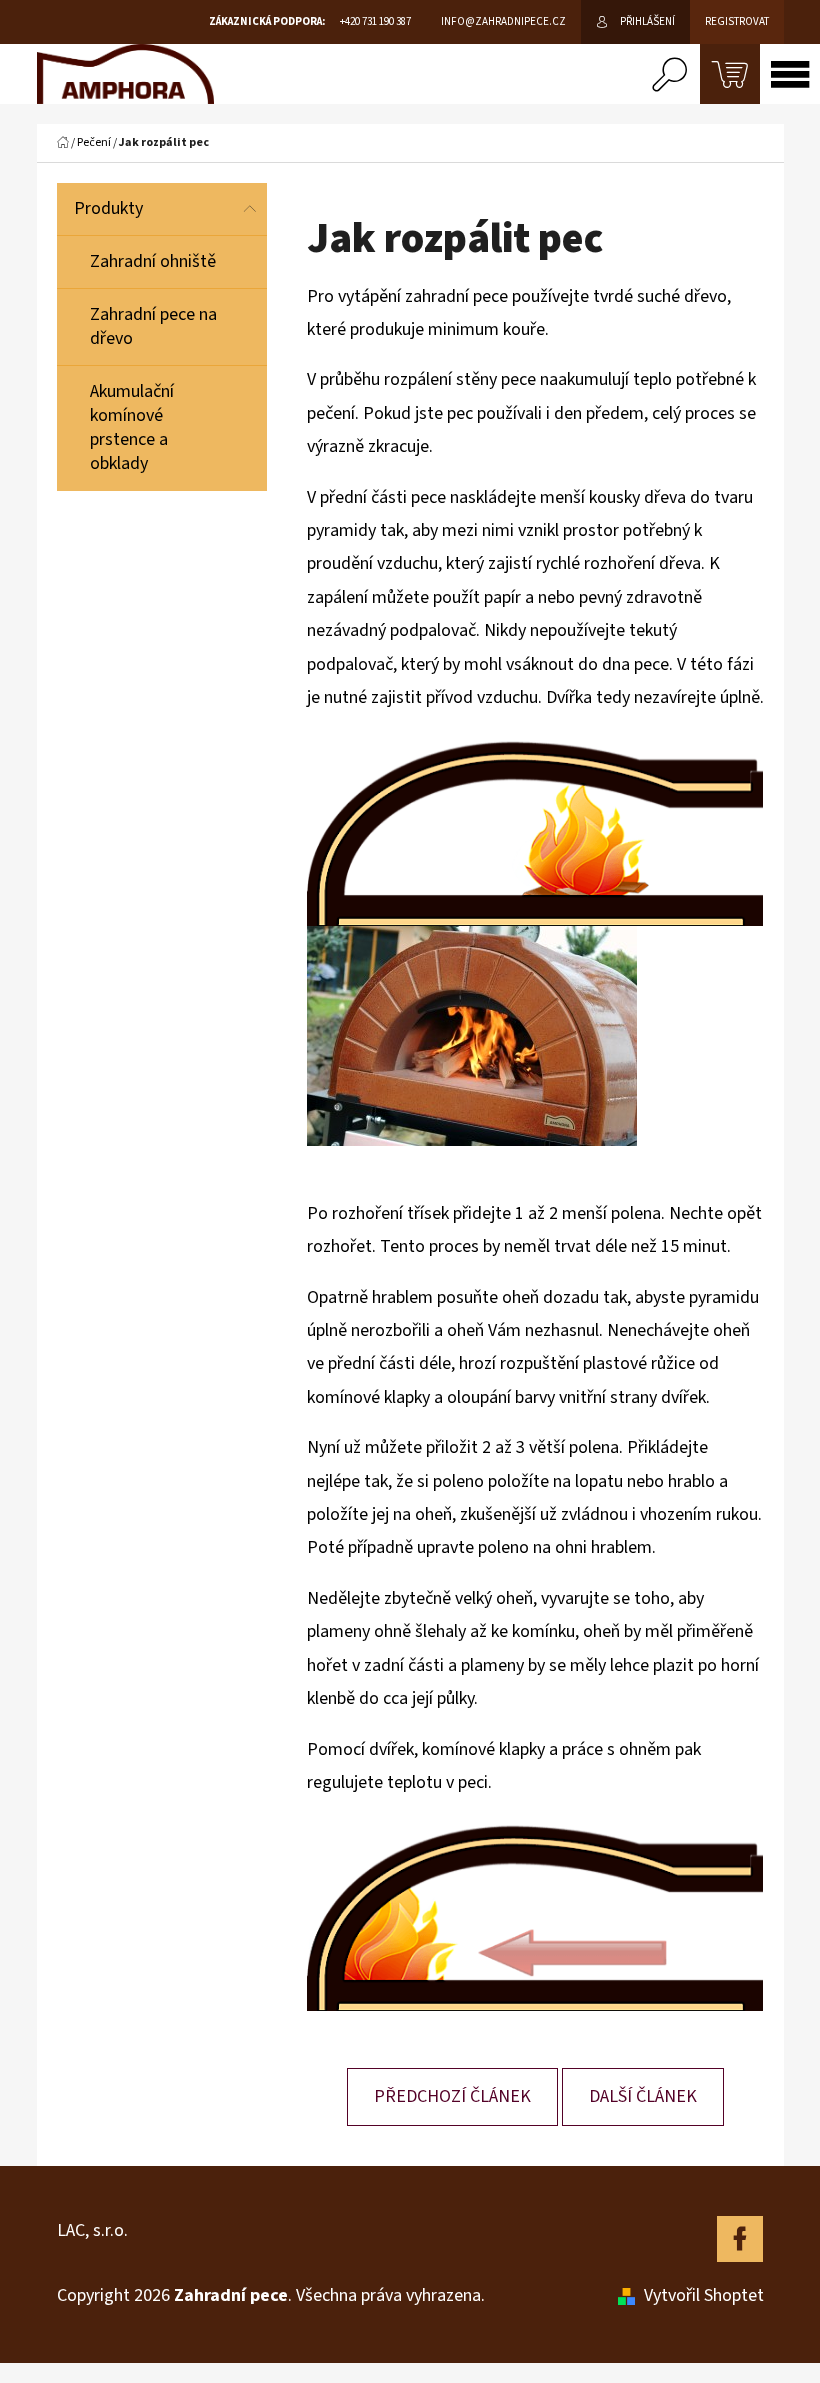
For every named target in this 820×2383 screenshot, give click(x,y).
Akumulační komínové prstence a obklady (132, 427)
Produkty (108, 208)
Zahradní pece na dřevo (153, 326)
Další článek (643, 2096)
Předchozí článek (452, 2096)
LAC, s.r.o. (92, 2230)
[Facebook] (740, 2239)
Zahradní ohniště (153, 261)
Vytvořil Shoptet (704, 2295)
